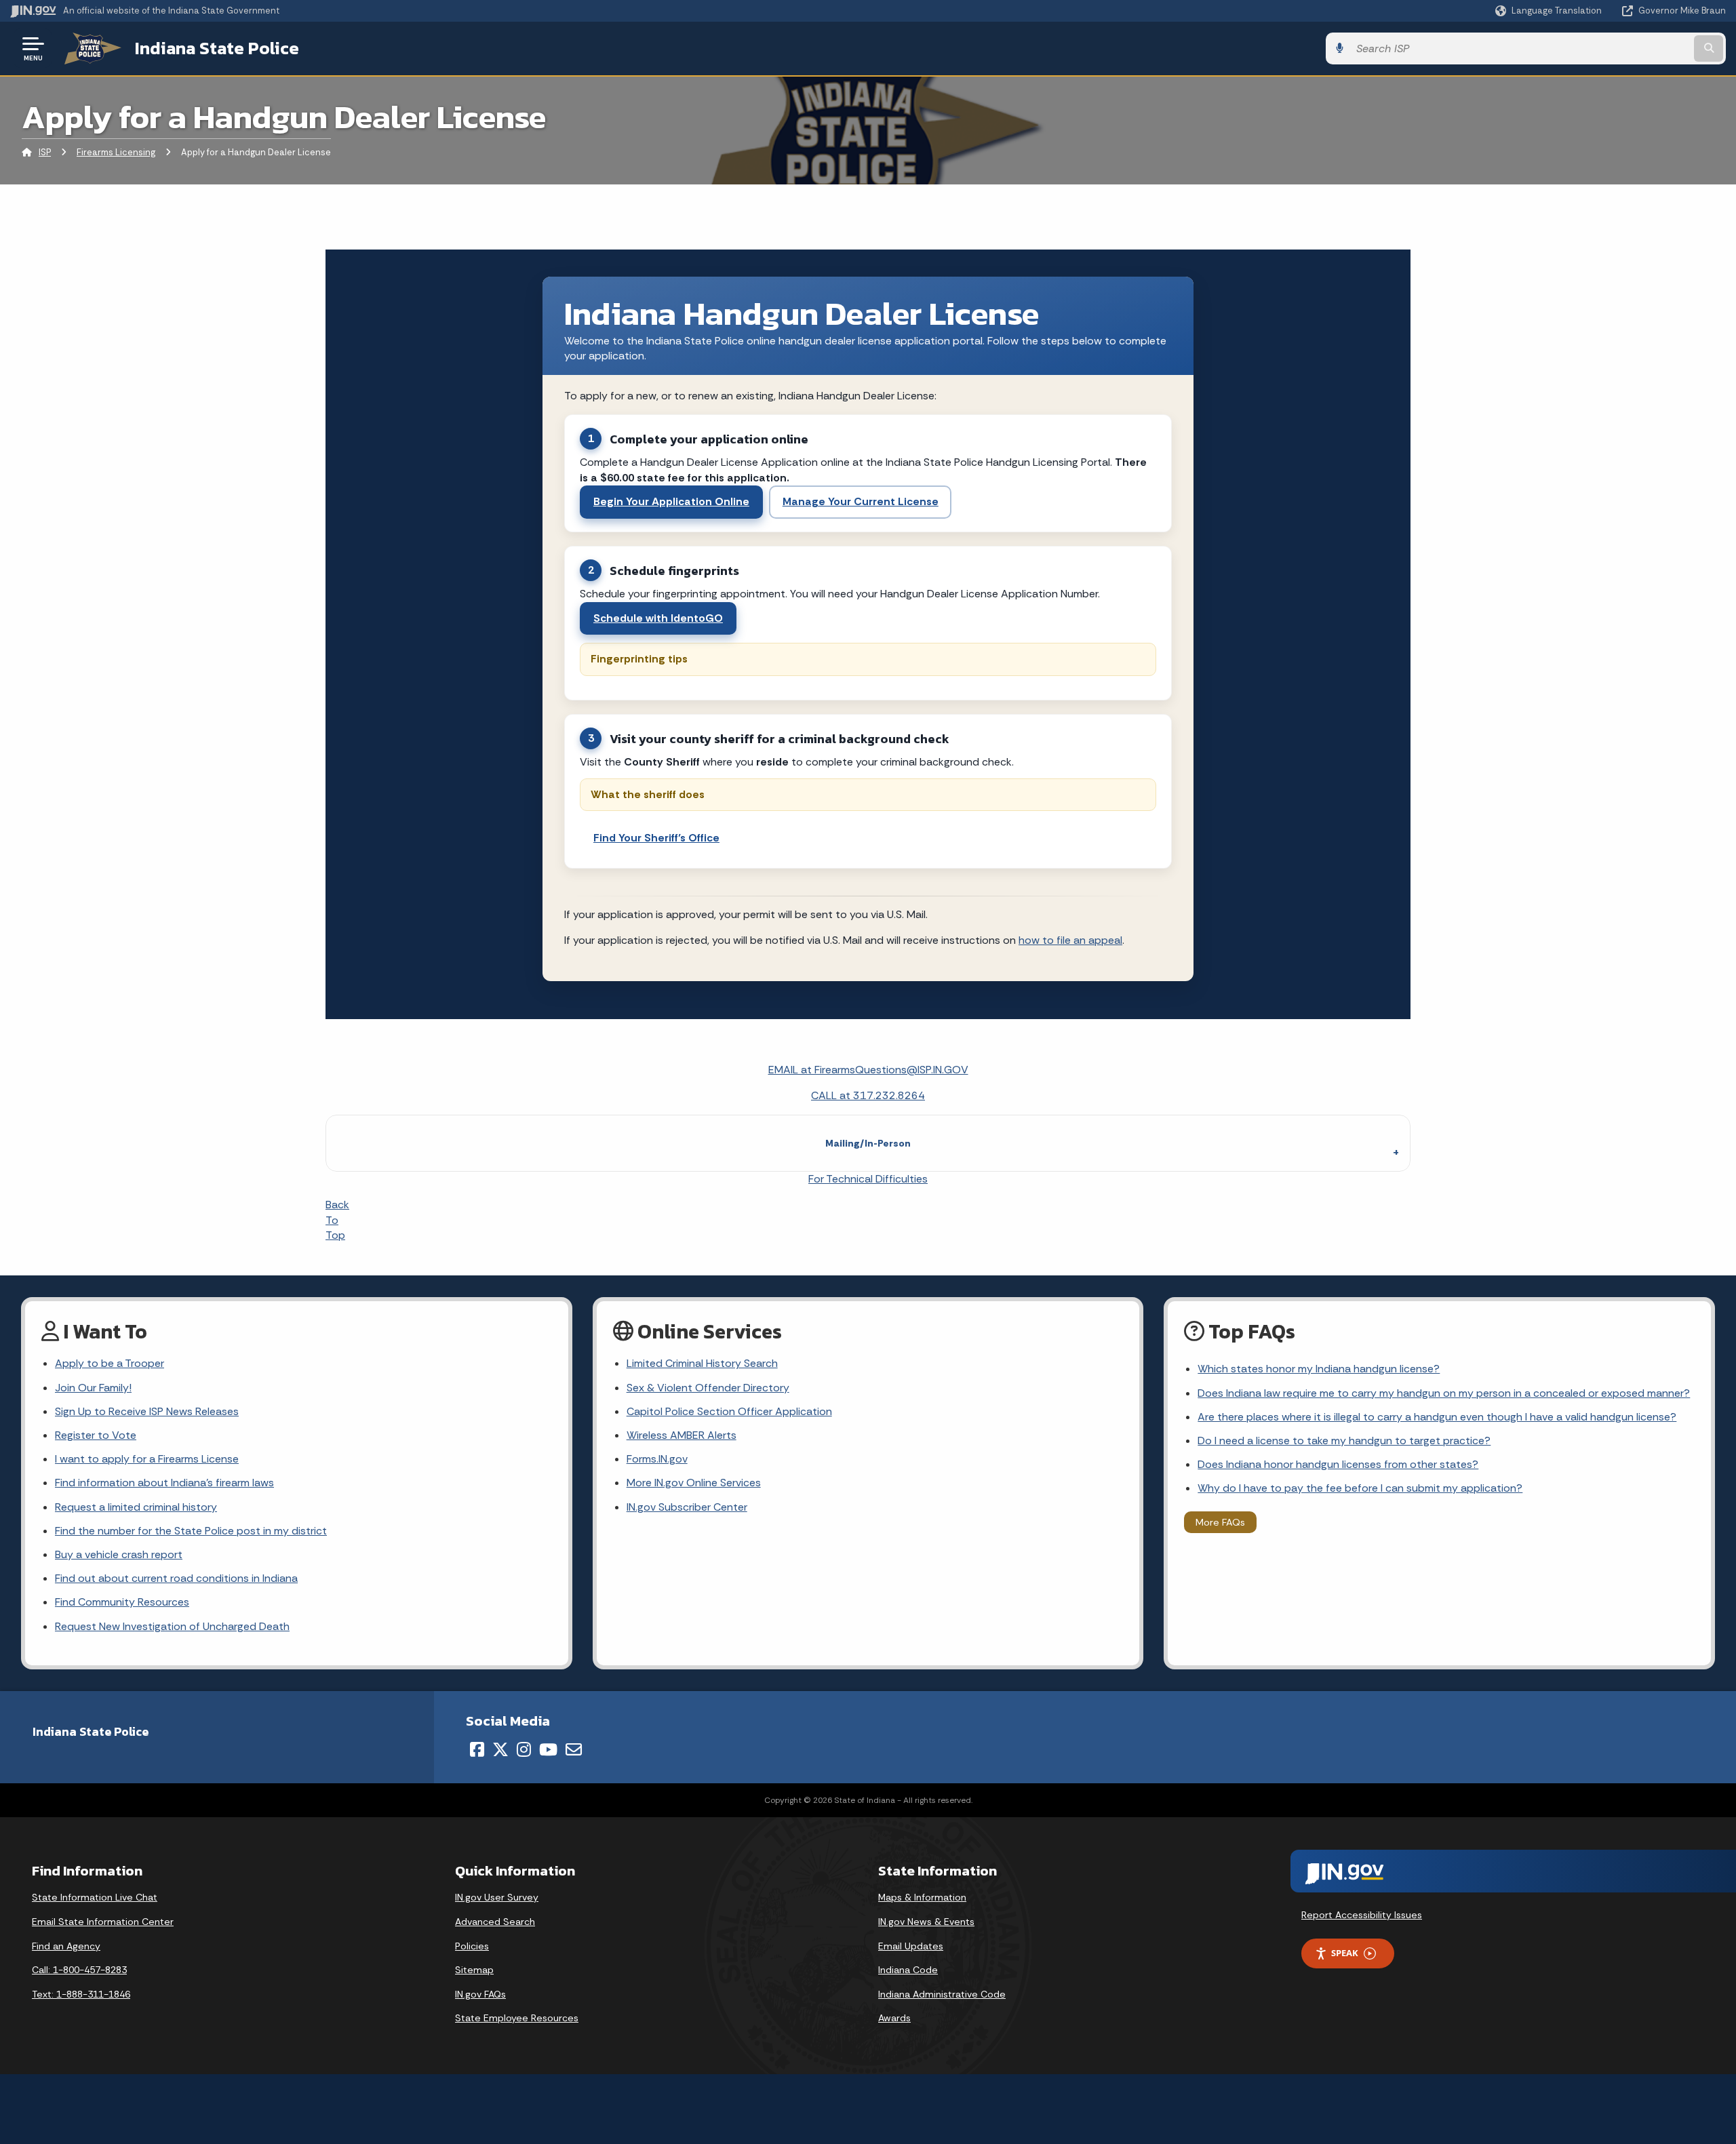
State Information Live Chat (95, 1897)
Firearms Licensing (116, 152)
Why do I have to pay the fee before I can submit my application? (1360, 1488)
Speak (1345, 1953)
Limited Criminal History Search (702, 1363)
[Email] (574, 1749)
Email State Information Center (103, 1922)
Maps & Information (922, 1897)
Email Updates (911, 1946)
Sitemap (474, 1970)
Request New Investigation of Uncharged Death (172, 1626)
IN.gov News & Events (926, 1922)
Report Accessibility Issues (1362, 1915)
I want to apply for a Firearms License (147, 1459)
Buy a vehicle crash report (119, 1554)
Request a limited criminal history (136, 1507)
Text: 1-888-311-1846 (81, 1994)
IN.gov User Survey (497, 1897)
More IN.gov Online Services (694, 1483)
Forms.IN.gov (657, 1459)
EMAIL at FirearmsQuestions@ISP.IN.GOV (868, 1070)
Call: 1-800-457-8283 (79, 1970)
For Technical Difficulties (868, 1179)
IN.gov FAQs (480, 1994)
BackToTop (337, 1220)
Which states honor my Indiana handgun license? (1319, 1369)
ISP (45, 152)
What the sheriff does (648, 794)
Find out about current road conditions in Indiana (176, 1578)
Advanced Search (495, 1922)
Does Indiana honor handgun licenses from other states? (1338, 1464)
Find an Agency (66, 1946)
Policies (472, 1946)
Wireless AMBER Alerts (682, 1435)
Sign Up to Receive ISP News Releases (147, 1411)
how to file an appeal (1070, 940)
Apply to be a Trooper (110, 1363)
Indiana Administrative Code (942, 1994)
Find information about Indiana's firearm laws (164, 1483)
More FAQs (1220, 1522)
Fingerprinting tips (639, 659)
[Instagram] (524, 1749)
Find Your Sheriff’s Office (656, 838)
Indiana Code (908, 1970)
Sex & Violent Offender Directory (708, 1388)
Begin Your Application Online (671, 501)
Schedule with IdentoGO (658, 618)
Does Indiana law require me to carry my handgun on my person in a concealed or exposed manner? (1444, 1393)
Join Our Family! (93, 1388)
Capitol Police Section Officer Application (729, 1411)
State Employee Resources (517, 2018)
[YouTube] (548, 1749)
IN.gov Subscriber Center (687, 1507)
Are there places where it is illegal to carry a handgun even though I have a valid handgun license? (1437, 1417)
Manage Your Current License (861, 501)
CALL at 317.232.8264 (868, 1095)
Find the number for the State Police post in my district (191, 1531)
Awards (894, 2018)
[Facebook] (477, 1749)
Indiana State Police (217, 48)
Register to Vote (96, 1435)
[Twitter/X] (500, 1749)
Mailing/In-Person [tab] (868, 1143)
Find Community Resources (122, 1602)
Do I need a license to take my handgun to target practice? (1344, 1441)
